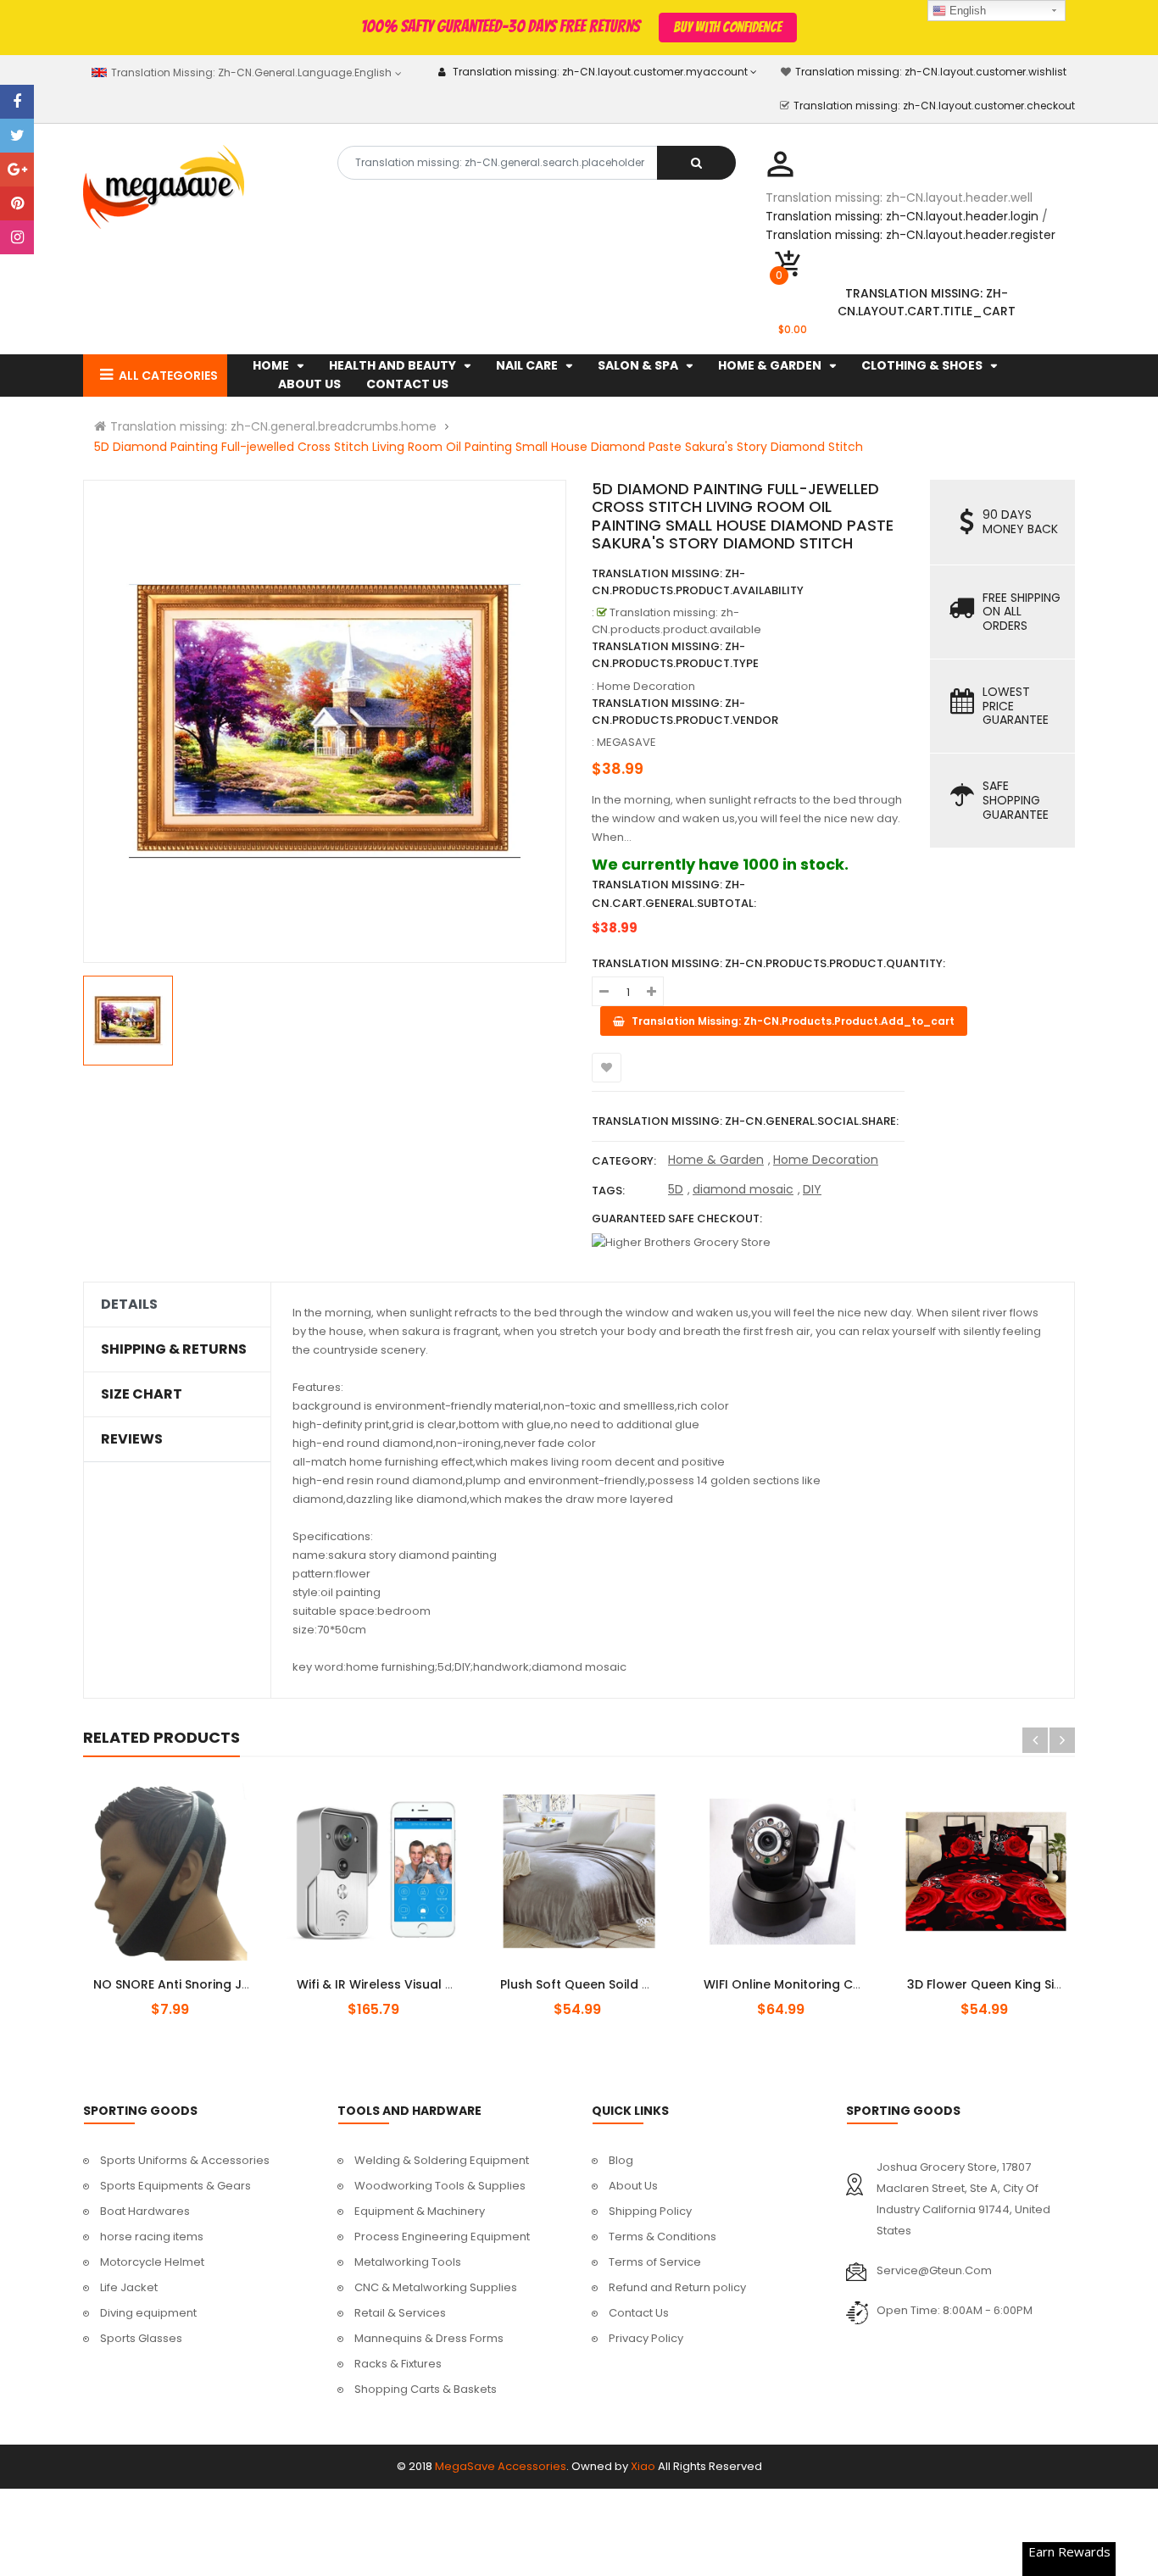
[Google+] (17, 170)
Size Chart (142, 1394)
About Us (633, 2186)
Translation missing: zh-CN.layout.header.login (902, 216)
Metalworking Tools (408, 2262)
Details (129, 1305)
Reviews (132, 1439)
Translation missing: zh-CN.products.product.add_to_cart (390, 1975)
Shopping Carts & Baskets (426, 2389)
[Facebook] (17, 102)
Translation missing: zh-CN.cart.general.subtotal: (674, 894)
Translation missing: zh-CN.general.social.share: (745, 1121)
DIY (812, 1189)
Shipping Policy (650, 2211)
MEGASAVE (626, 742)
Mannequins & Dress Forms (429, 2338)
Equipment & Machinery (420, 2211)
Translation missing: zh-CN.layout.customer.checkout (934, 106)
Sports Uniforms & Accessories (185, 2160)
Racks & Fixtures (398, 2364)
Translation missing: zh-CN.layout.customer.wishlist (931, 72)
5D (676, 1189)
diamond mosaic (743, 1189)
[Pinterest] (17, 203)
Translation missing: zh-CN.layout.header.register (910, 235)
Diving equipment (148, 2313)
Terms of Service (655, 2262)
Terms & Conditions (663, 2237)
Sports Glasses (141, 2338)
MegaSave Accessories (501, 2466)
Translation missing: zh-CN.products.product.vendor (685, 712)
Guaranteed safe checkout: (677, 1218)
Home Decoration (826, 1160)
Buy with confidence (727, 27)
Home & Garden (716, 1160)
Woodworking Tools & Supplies (440, 2186)
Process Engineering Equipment (442, 2237)
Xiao (643, 2466)
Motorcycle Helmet (152, 2262)
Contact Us (639, 2313)
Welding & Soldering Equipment (442, 2160)
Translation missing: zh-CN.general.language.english (250, 72)
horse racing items (152, 2237)
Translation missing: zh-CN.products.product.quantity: (768, 963)
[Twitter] (17, 136)
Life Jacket (129, 2287)
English (966, 11)
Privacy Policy (646, 2338)
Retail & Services (400, 2313)
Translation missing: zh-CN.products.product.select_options (192, 1975)
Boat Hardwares (145, 2211)
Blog (621, 2160)
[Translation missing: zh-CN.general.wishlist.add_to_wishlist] (607, 1068)
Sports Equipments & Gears (175, 2186)
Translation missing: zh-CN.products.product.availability (698, 582)
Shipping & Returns (174, 1349)
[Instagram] (17, 237)
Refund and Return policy (677, 2287)
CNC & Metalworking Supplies (436, 2287)
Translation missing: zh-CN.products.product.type (675, 655)
